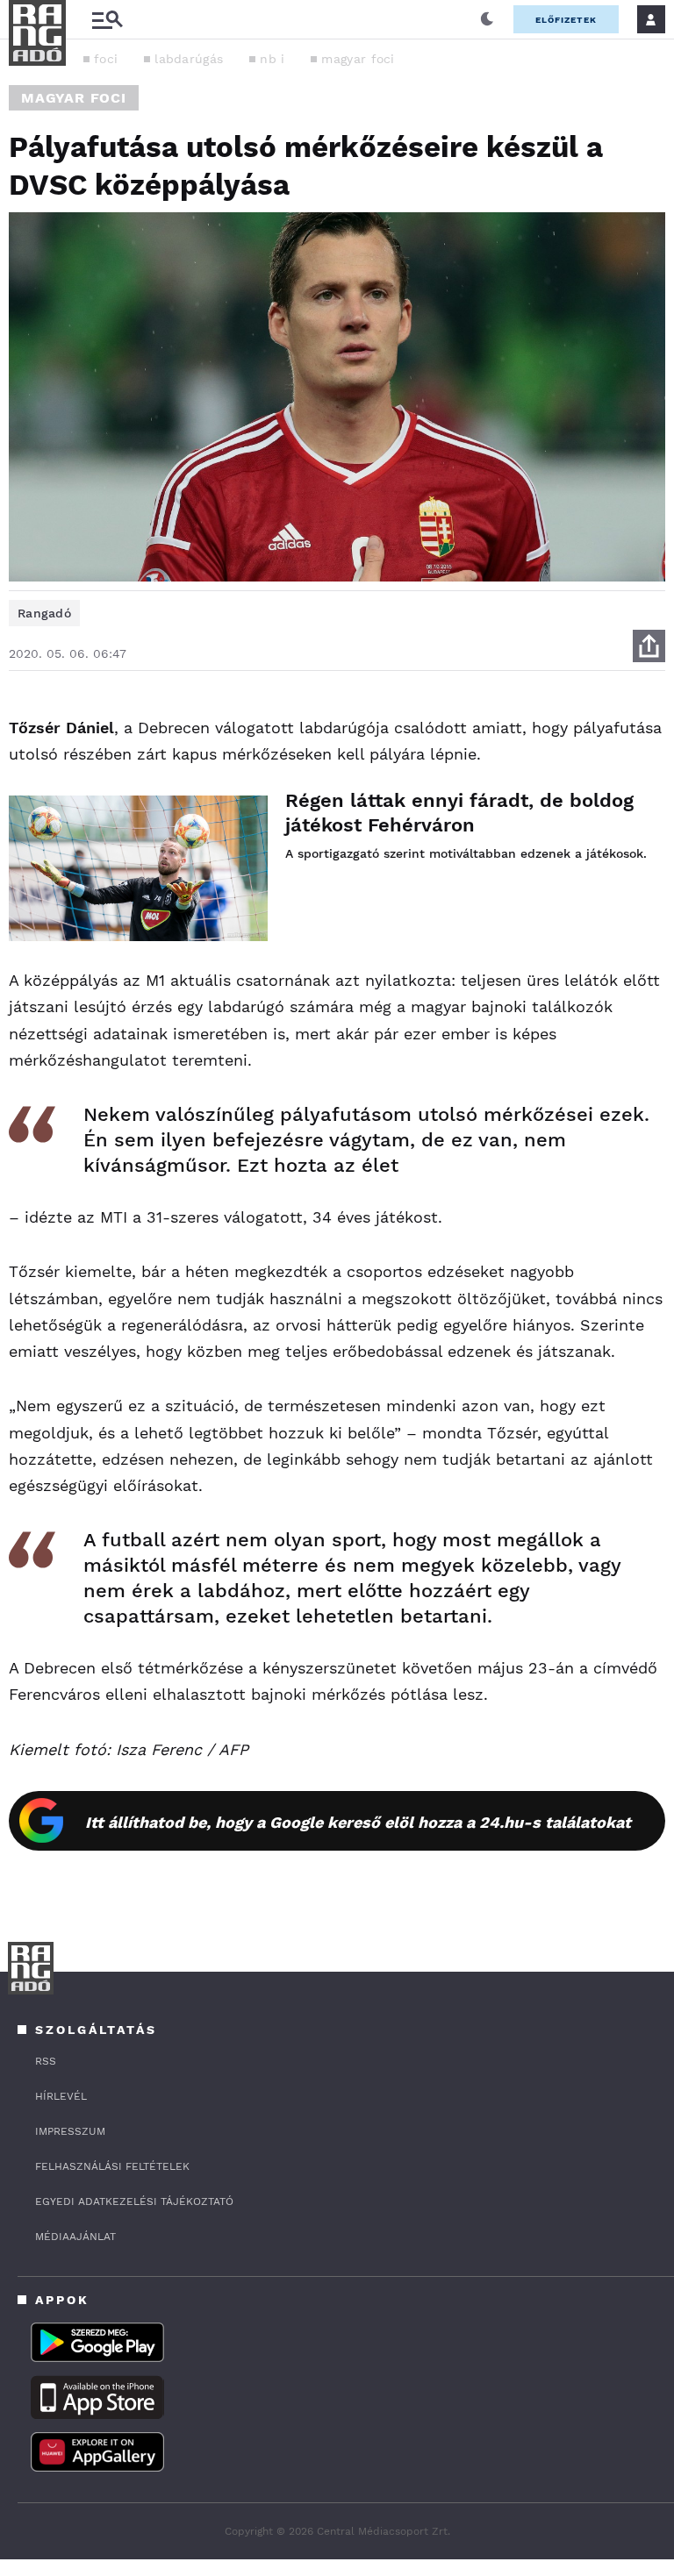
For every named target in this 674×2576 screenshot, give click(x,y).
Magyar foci (74, 98)
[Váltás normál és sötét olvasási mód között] (487, 19)
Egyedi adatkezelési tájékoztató (134, 2201)
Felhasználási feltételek (112, 2166)
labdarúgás (189, 59)
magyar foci (358, 59)
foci (106, 59)
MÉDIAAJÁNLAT (75, 2237)
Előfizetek (566, 20)
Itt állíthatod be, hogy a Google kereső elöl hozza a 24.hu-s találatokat (358, 1822)
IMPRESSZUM (70, 2131)
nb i (272, 59)
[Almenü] (107, 20)
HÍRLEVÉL (61, 2096)
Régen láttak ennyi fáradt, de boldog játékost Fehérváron (459, 813)
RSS (46, 2061)
